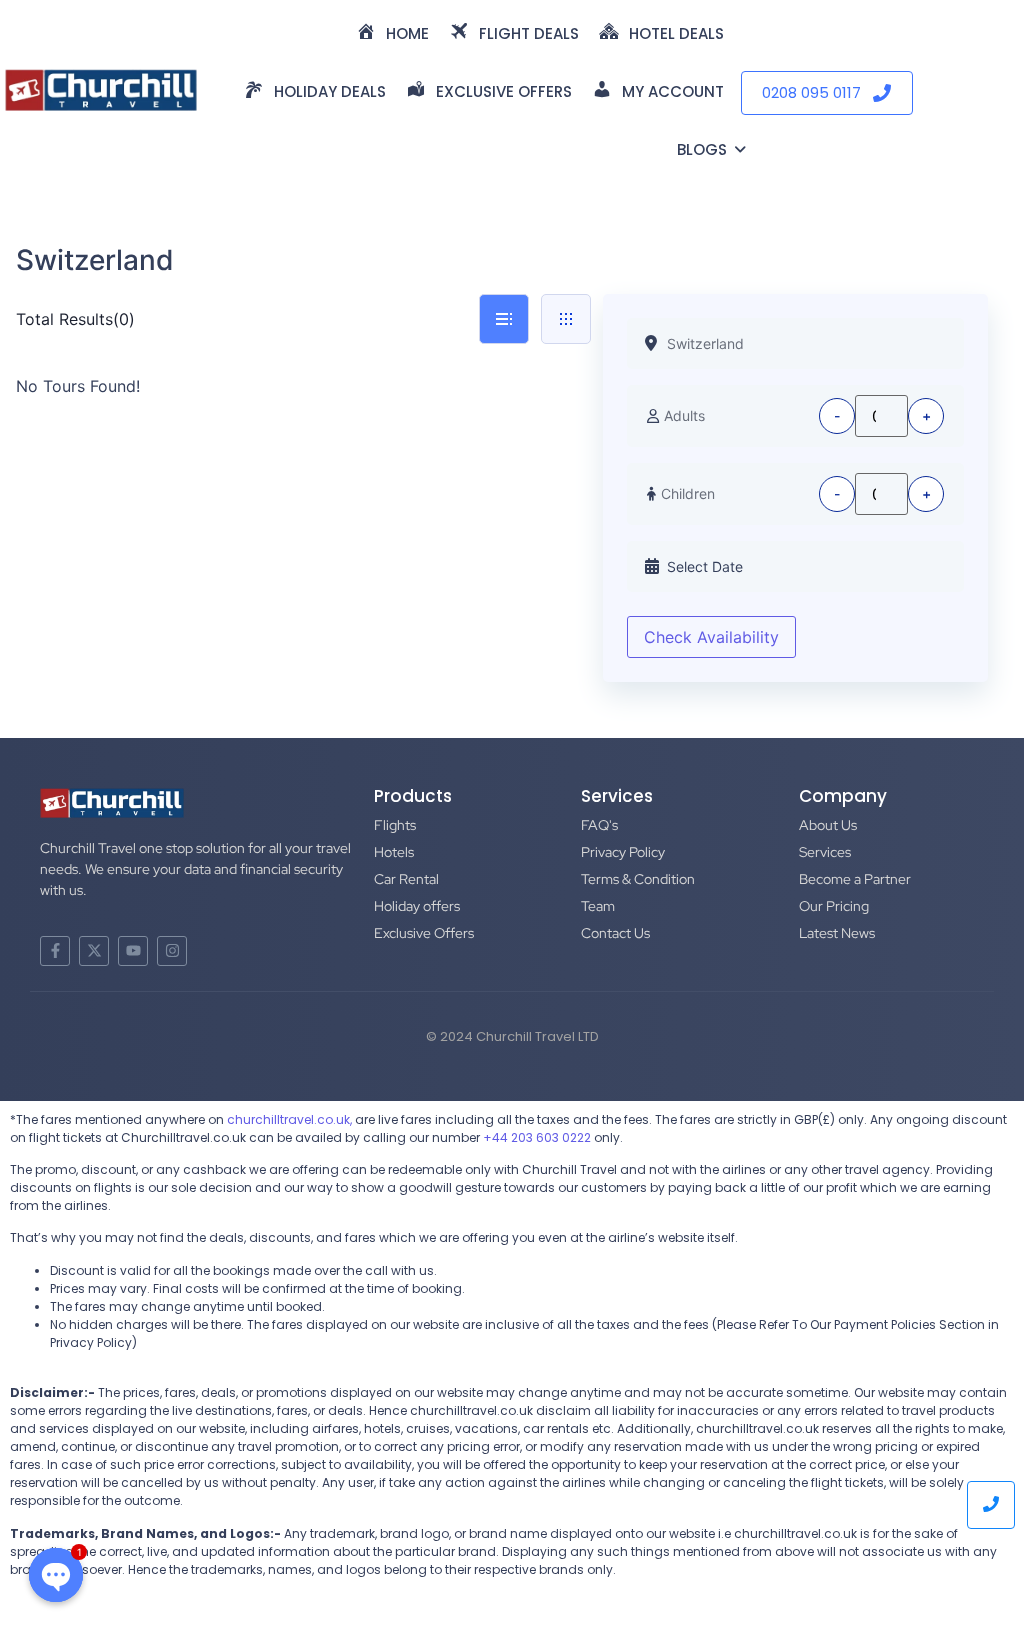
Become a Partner (855, 879)
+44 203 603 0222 (537, 1137)
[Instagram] (172, 951)
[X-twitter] (94, 951)
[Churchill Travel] (101, 89)
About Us (828, 825)
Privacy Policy (623, 852)
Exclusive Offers (424, 933)
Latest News (837, 933)
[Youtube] (133, 951)
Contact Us (615, 933)
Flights (395, 825)
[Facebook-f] (55, 951)
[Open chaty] (56, 1568)
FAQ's (599, 825)
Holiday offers (417, 906)
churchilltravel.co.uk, (289, 1119)
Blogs (702, 149)
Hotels (394, 852)
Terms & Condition (638, 879)
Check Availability (711, 637)
